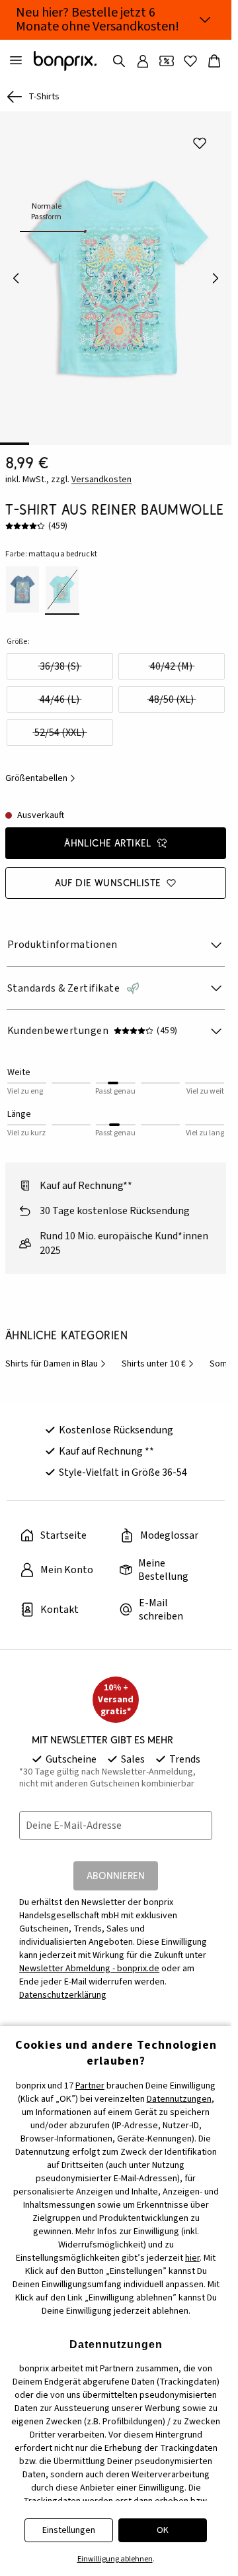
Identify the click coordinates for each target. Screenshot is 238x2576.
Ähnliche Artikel (108, 834)
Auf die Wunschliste (108, 873)
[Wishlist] (190, 61)
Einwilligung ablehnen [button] (115, 2559)
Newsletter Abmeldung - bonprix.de (89, 1959)
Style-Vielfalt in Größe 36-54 (123, 1463)
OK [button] (163, 2530)
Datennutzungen (179, 2099)
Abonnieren (116, 1866)
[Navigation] (16, 61)
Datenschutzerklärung (63, 1986)
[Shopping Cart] (214, 61)
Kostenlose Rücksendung (116, 1421)
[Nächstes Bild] (216, 274)
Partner (90, 2086)
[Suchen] (119, 61)
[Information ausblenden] (205, 20)
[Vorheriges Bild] (16, 274)
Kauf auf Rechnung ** (106, 1442)
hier (192, 2258)
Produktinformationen (62, 935)
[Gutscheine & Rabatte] (167, 61)
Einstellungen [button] (69, 2530)
